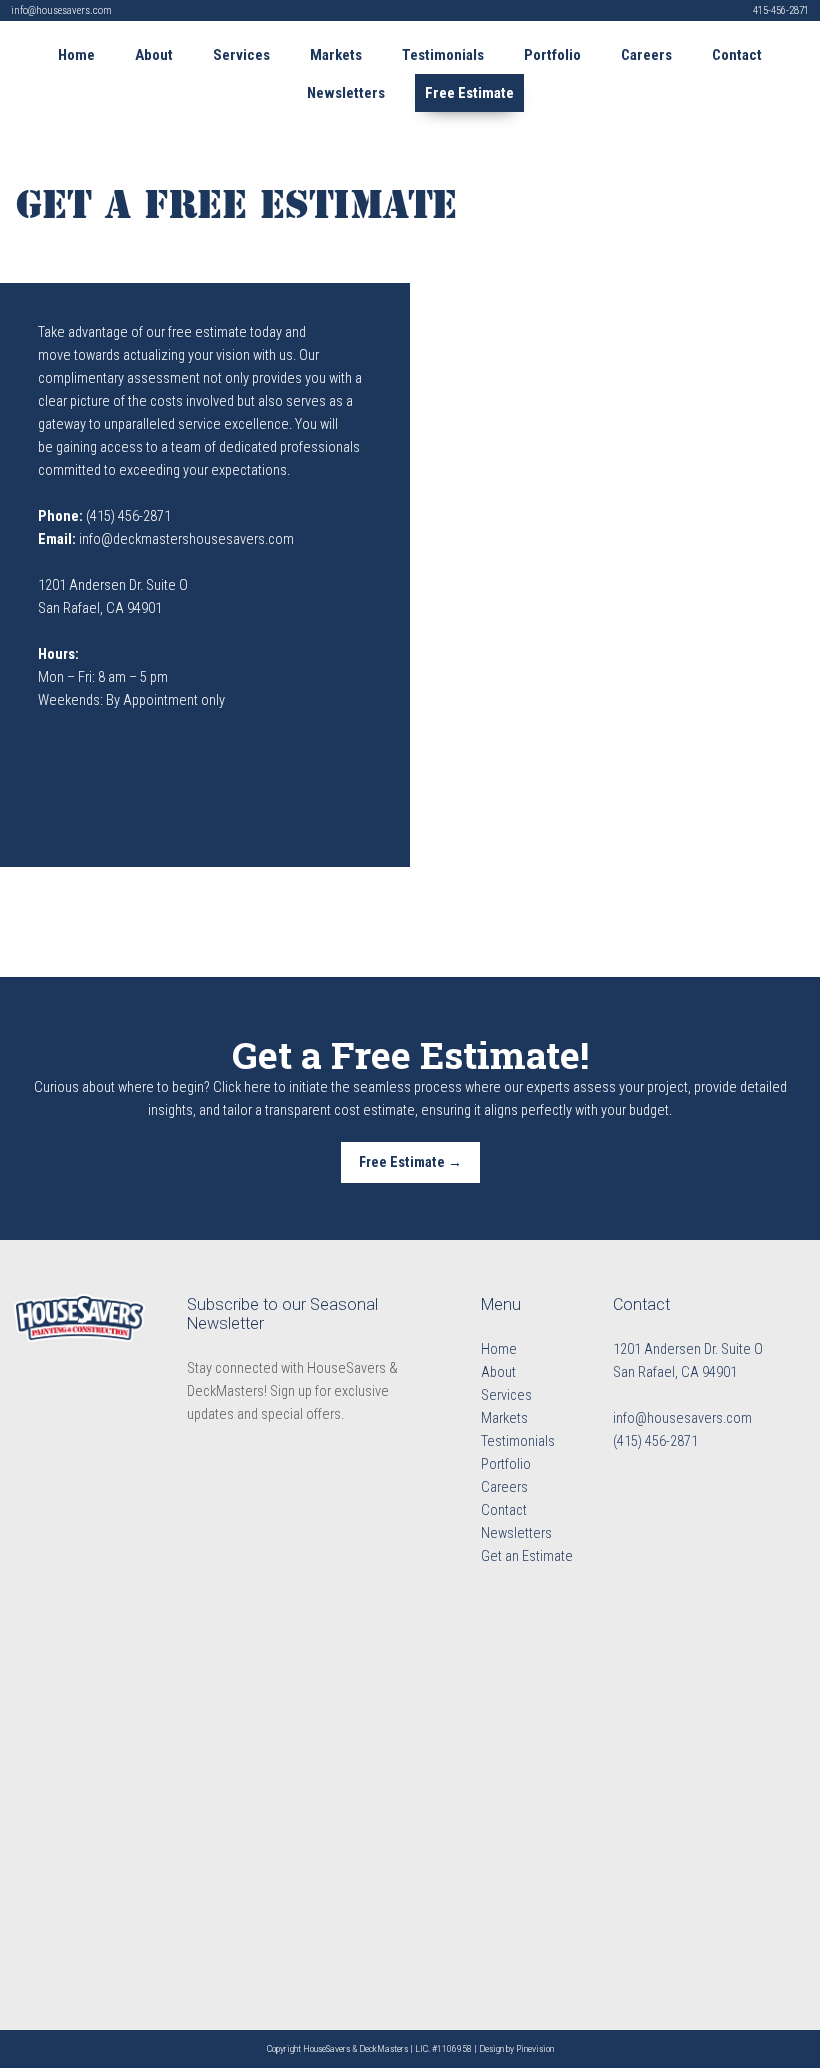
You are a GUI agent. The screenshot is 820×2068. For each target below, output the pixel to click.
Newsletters (516, 1533)
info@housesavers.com (61, 10)
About (498, 1372)
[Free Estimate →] (410, 1179)
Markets (504, 1418)
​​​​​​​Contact (504, 1510)
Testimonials (518, 1441)
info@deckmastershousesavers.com (186, 539)
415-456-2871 (781, 10)
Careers (504, 1487)
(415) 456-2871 (128, 516)
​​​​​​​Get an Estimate (527, 1556)
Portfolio (506, 1464)
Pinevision (535, 2048)
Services (506, 1395)
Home (499, 1349)
